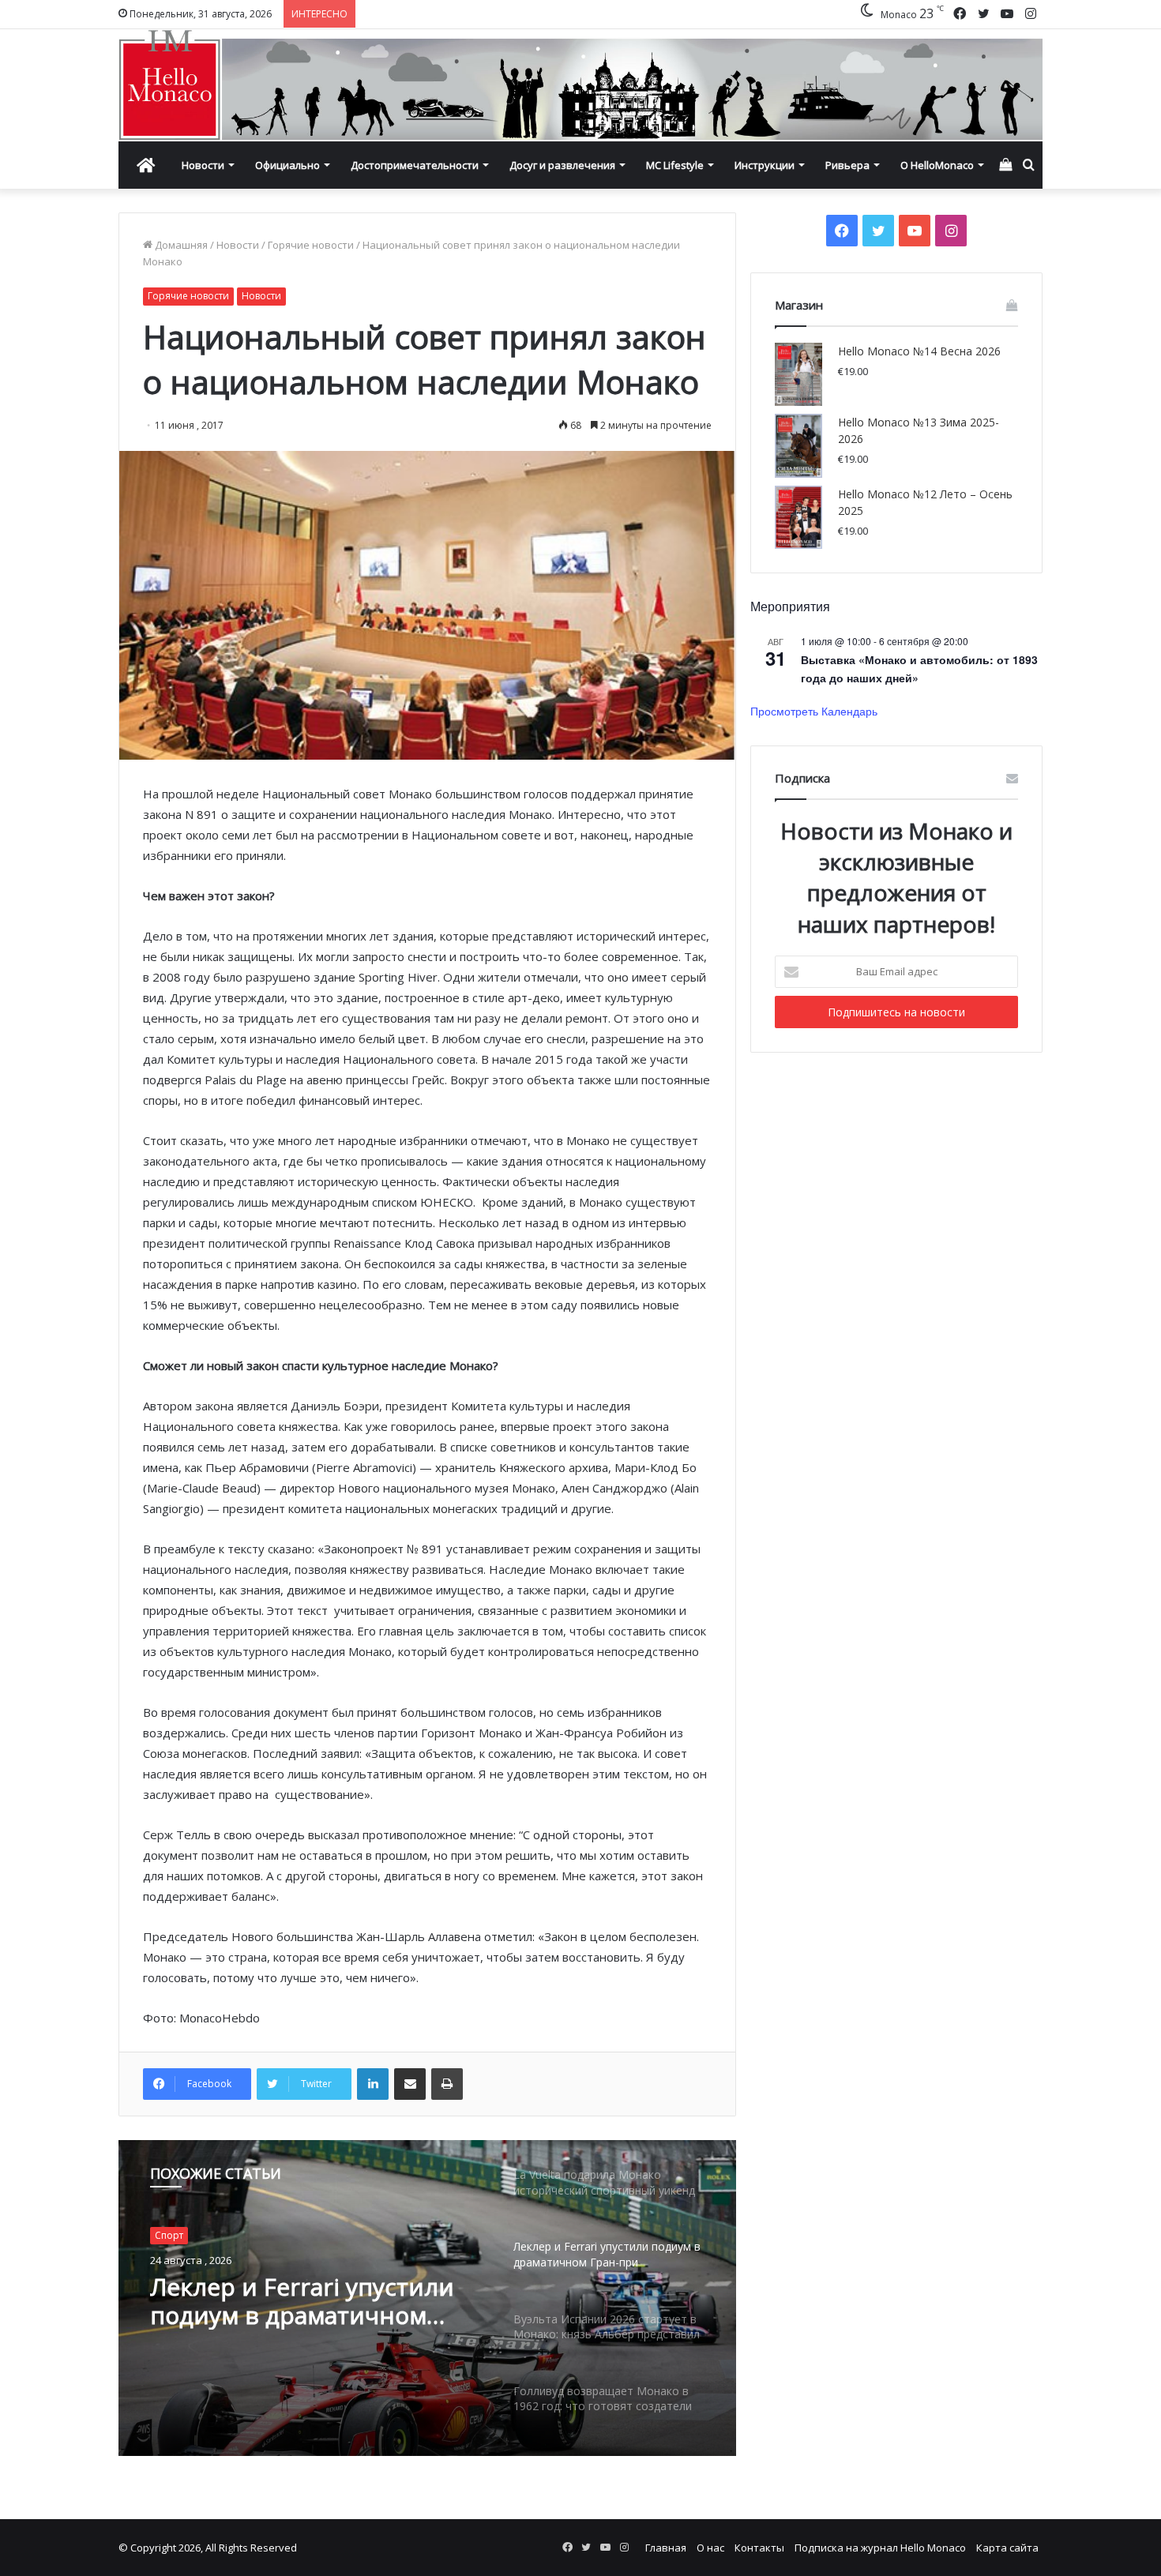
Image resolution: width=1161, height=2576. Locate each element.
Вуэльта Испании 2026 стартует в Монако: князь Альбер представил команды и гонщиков (299, 2301)
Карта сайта (1007, 2548)
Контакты (759, 2548)
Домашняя (180, 245)
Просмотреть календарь (814, 711)
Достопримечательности (415, 165)
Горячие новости (311, 245)
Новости (203, 165)
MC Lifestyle (675, 165)
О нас (710, 2548)
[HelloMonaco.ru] (580, 85)
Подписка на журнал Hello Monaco (880, 2548)
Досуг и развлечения (562, 165)
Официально (287, 165)
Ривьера (847, 165)
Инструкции (765, 165)
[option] (427, 2298)
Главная (666, 2548)
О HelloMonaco (937, 165)
